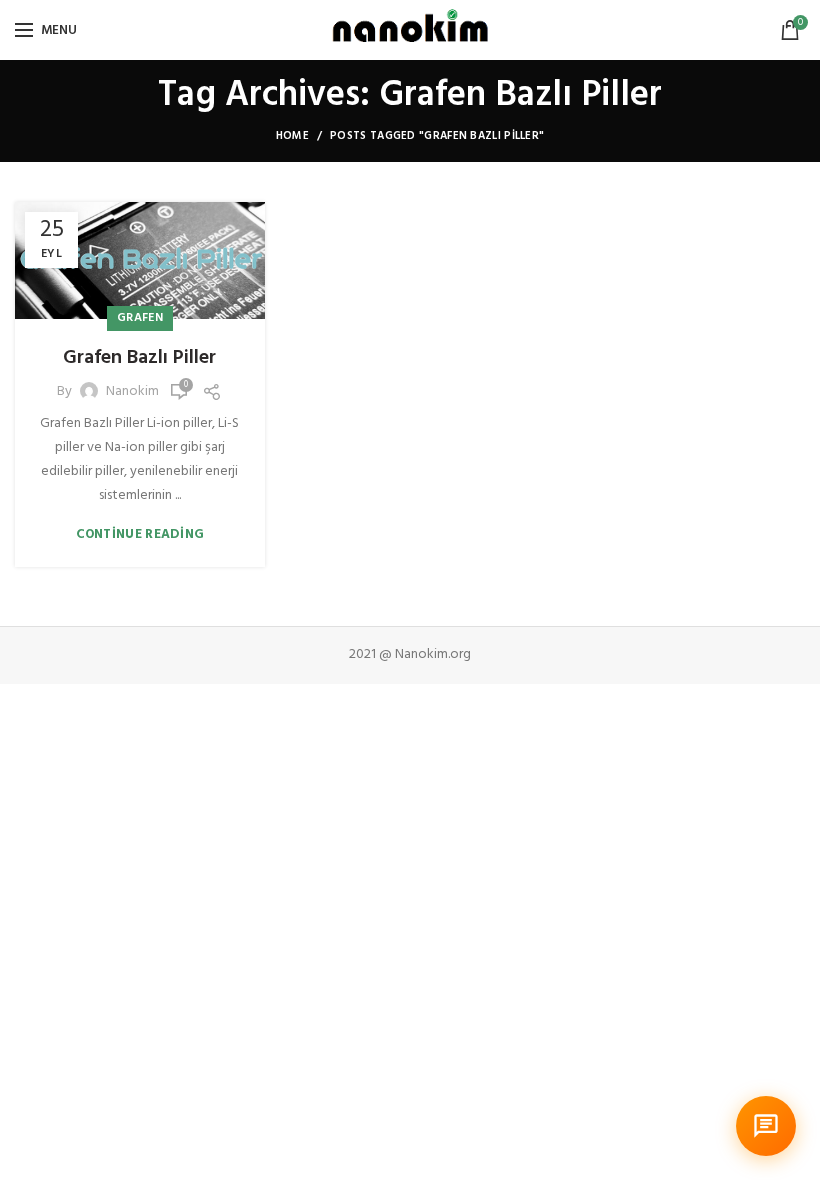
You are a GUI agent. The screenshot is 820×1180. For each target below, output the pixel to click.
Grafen (140, 318)
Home (292, 136)
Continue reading (140, 534)
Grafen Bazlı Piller (139, 358)
